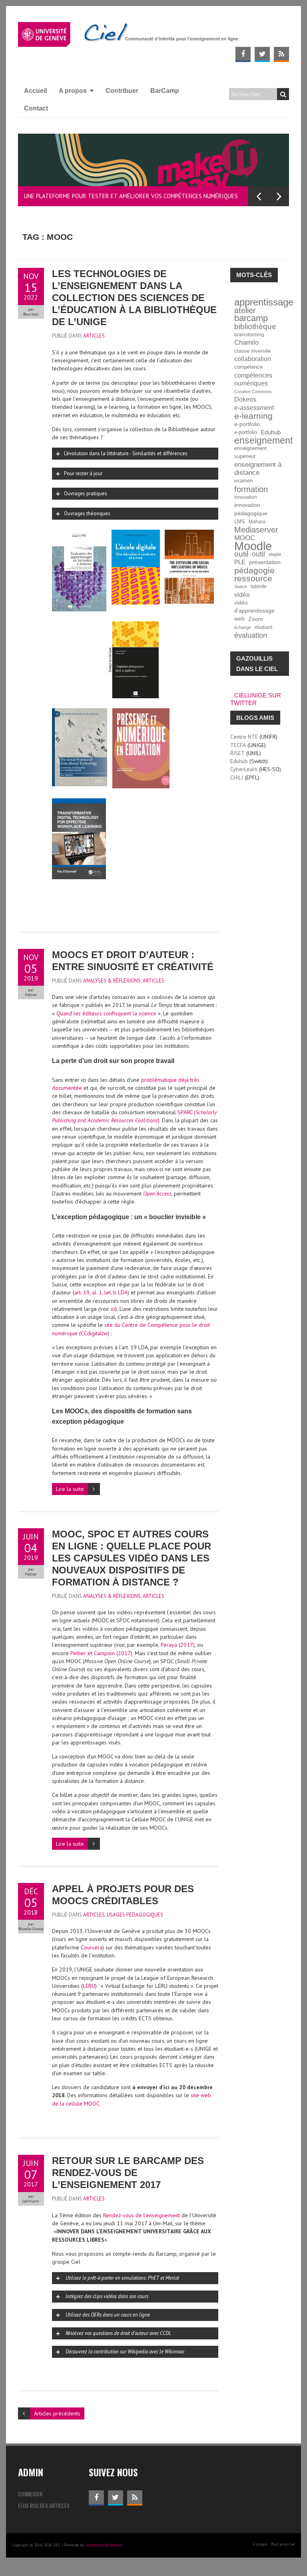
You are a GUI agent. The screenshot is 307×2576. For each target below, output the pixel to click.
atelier (245, 310)
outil (241, 554)
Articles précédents (57, 2413)
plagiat (275, 554)
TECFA (238, 745)
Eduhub (271, 432)
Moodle (253, 546)
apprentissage (264, 302)
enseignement (263, 440)
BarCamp (165, 91)
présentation (265, 562)
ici (113, 1309)
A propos (73, 91)
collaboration (253, 359)
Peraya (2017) (178, 1645)
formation (251, 489)
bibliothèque (255, 327)
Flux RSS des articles (44, 2505)
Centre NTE (244, 737)
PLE (240, 562)
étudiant (263, 627)
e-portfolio (247, 424)
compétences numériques (253, 379)
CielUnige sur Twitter (256, 699)
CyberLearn (244, 769)
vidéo (242, 595)
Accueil (35, 91)
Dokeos (245, 399)
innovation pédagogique (251, 509)
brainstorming (249, 335)
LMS (240, 522)
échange (243, 627)
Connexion (30, 2494)
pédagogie (254, 571)
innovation (246, 497)
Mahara (257, 521)
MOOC (245, 538)
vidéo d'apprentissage (254, 607)
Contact (36, 108)
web (239, 619)
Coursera (92, 1947)
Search (283, 94)
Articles (94, 336)
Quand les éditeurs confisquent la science (107, 1013)
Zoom (256, 619)
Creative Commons (253, 392)
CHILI (237, 778)
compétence (248, 367)
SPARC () (134, 1116)
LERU (89, 1986)
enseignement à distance (258, 469)
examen (243, 481)
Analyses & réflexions (112, 981)
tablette (259, 586)
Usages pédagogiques (135, 1915)
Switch (241, 587)
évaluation (251, 635)
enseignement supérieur (250, 452)
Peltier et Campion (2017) (101, 1653)
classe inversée (252, 351)
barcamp (251, 318)
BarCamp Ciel (283, 2544)
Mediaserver (256, 530)
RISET (237, 753)
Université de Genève (104, 2545)
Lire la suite (70, 1489)
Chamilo (246, 343)
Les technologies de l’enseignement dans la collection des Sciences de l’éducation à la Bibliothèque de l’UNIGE (134, 298)
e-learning (253, 416)
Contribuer (122, 91)
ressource (253, 579)
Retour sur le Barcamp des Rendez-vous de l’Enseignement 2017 (128, 2173)
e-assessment (254, 408)
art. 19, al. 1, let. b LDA (101, 1292)
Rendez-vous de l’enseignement (142, 2215)
